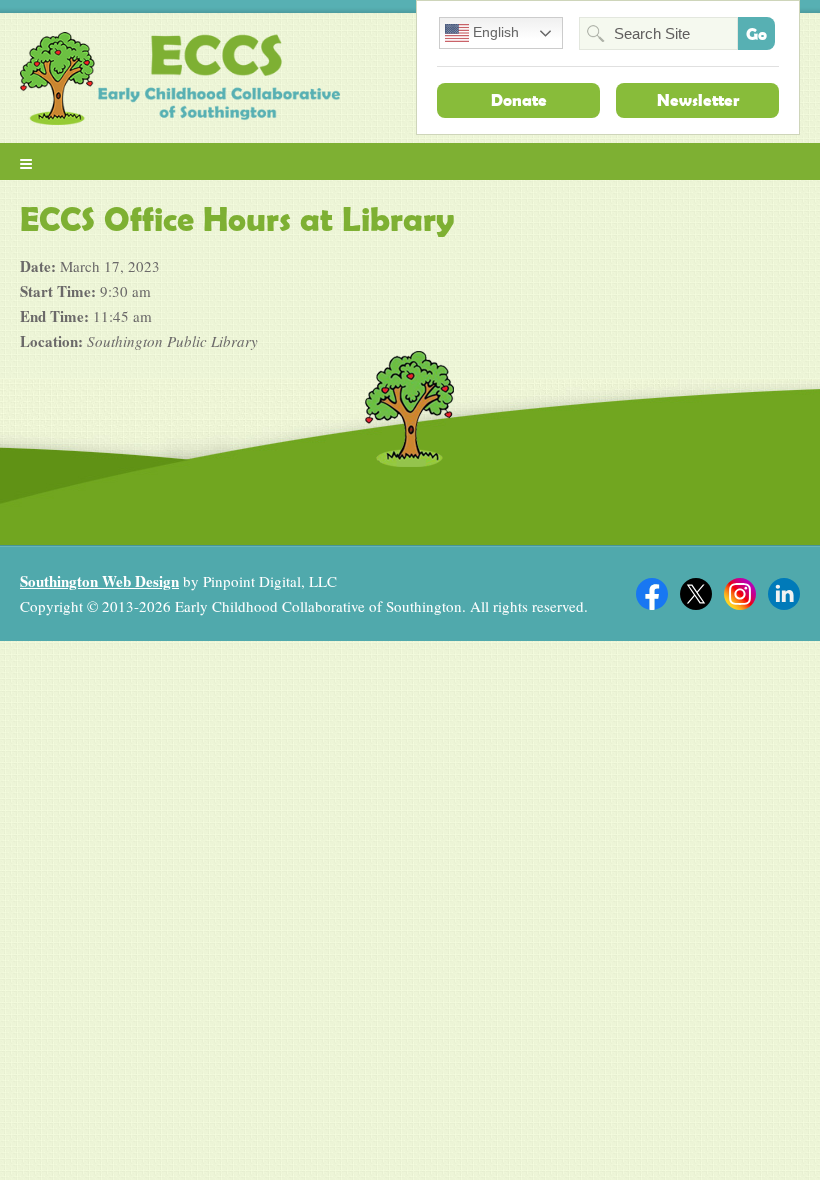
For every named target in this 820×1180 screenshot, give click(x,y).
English (494, 32)
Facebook (652, 594)
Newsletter (698, 100)
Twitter (696, 594)
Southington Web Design (99, 581)
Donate (519, 100)
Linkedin (784, 594)
